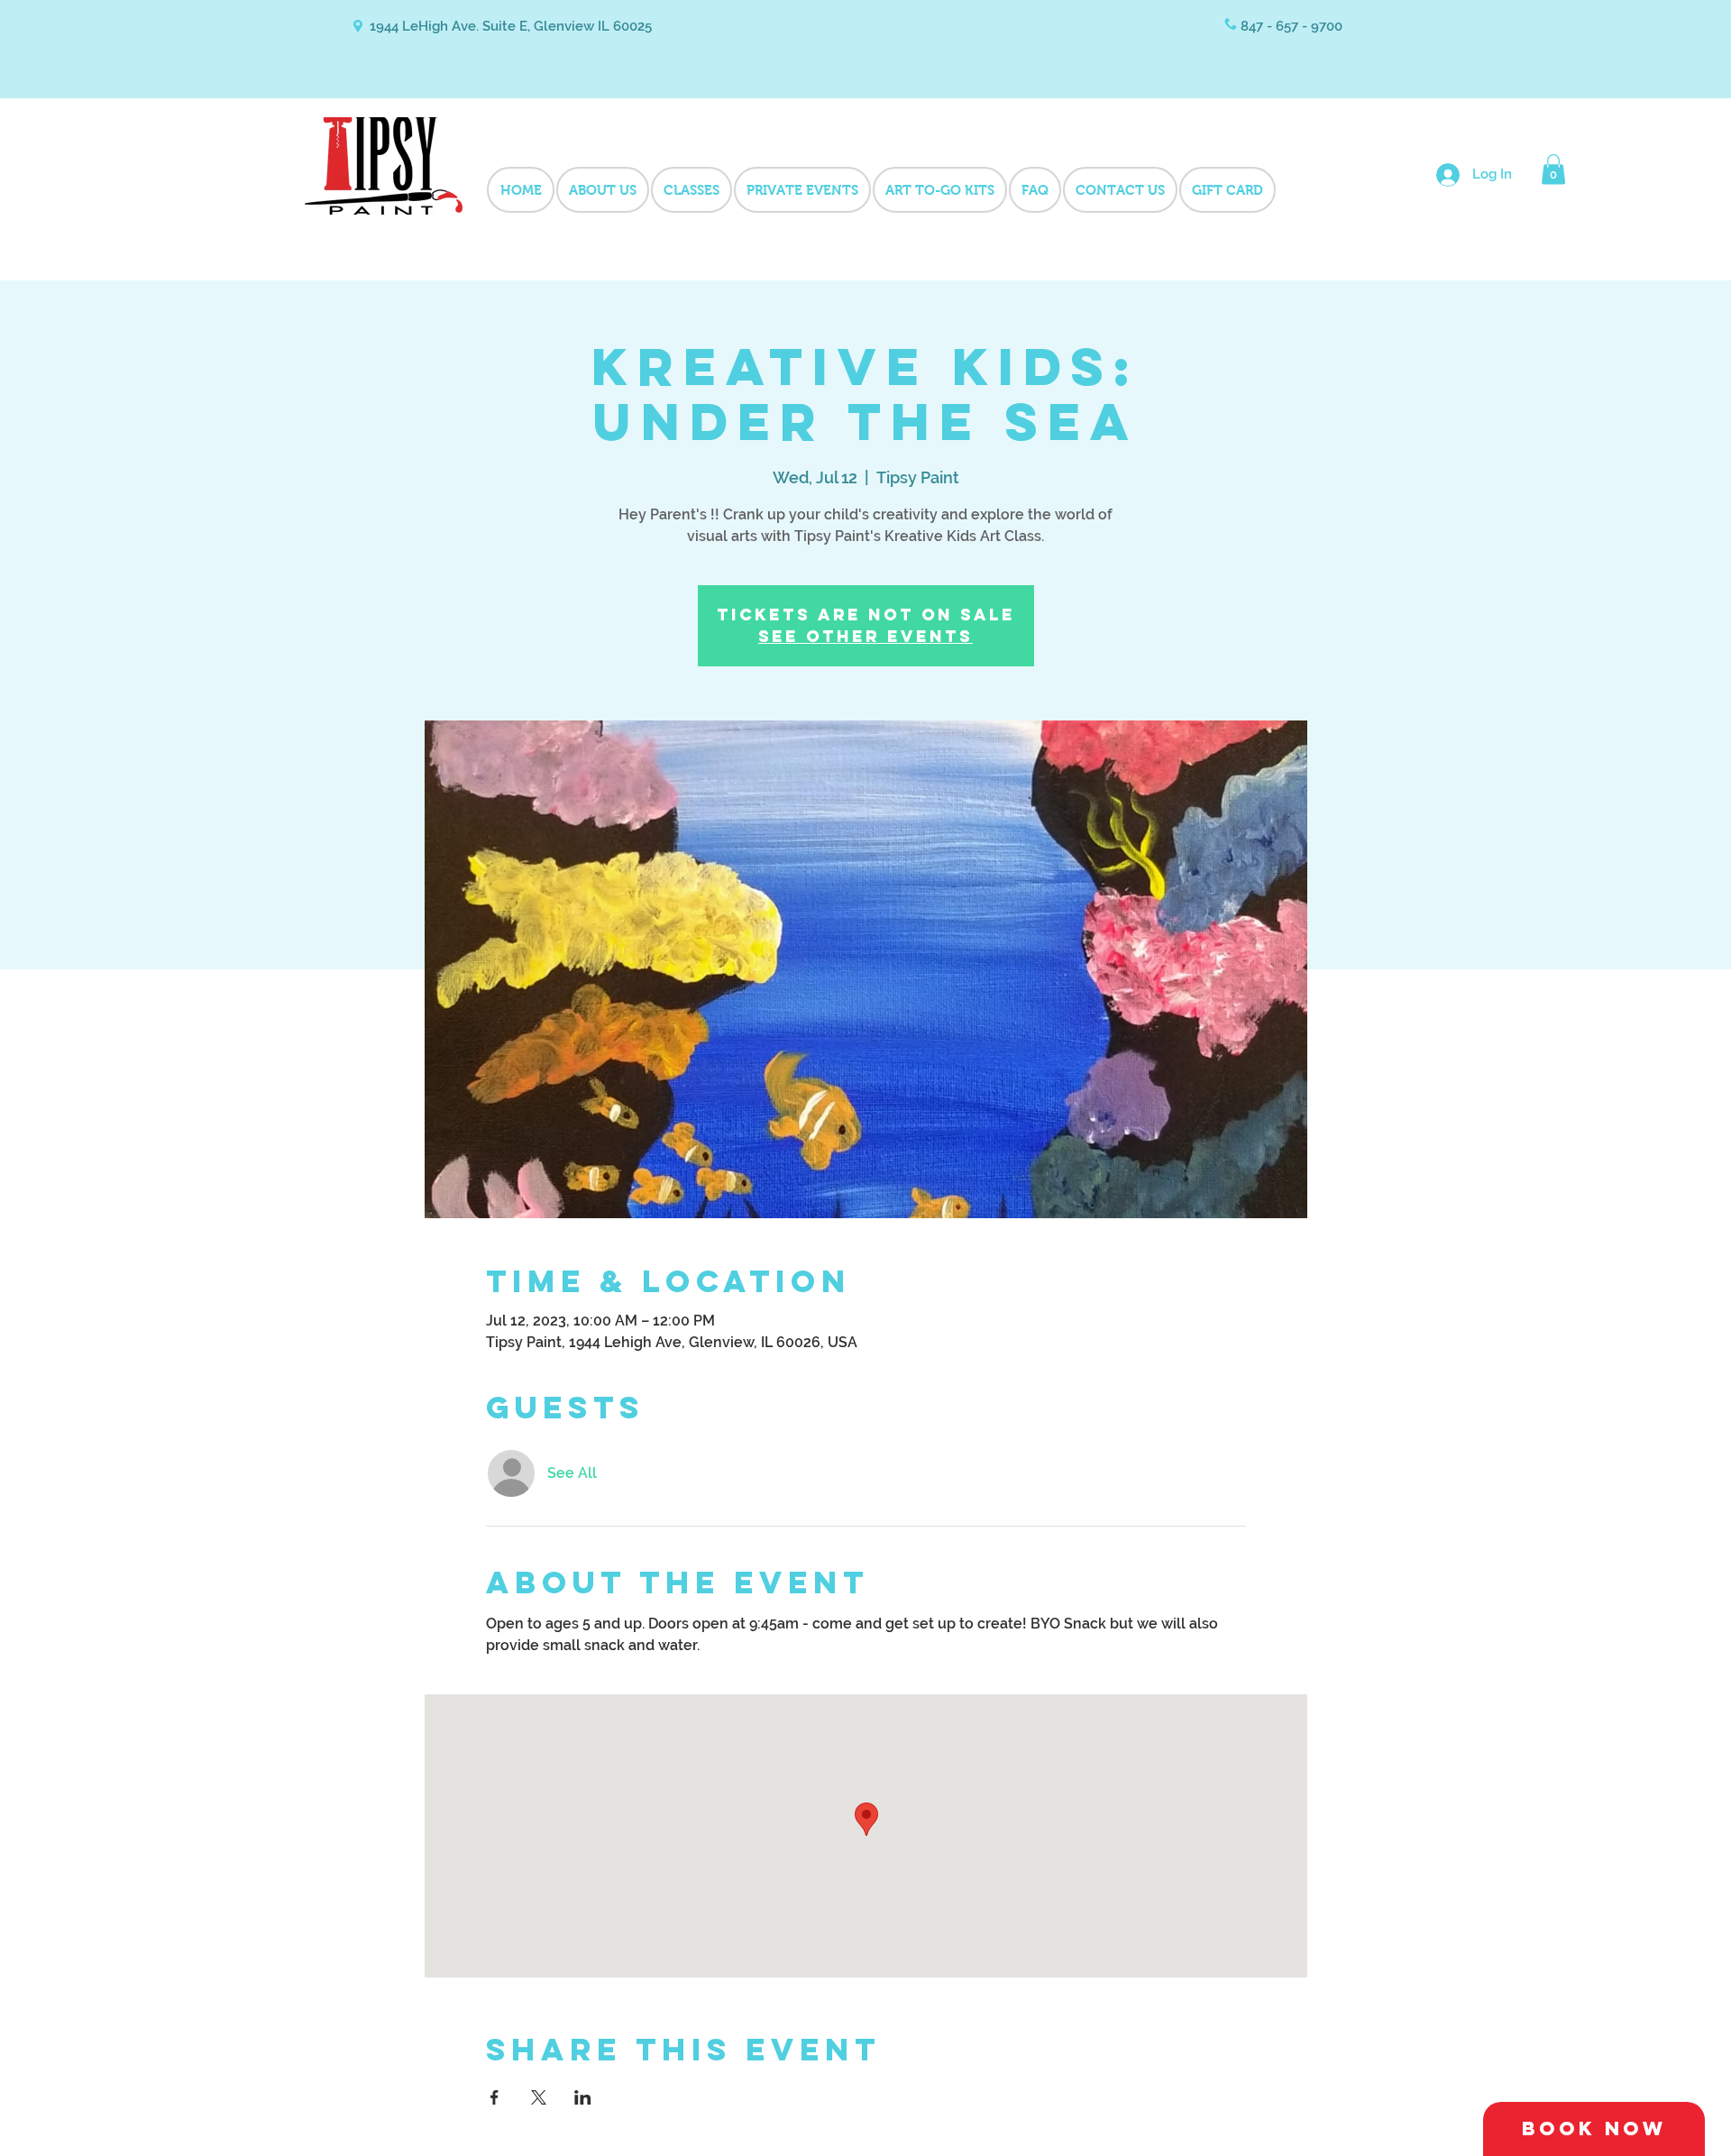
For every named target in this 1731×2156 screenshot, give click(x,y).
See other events (865, 636)
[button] (1553, 169)
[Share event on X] (539, 2097)
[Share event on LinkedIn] (583, 2097)
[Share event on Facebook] (495, 2097)
